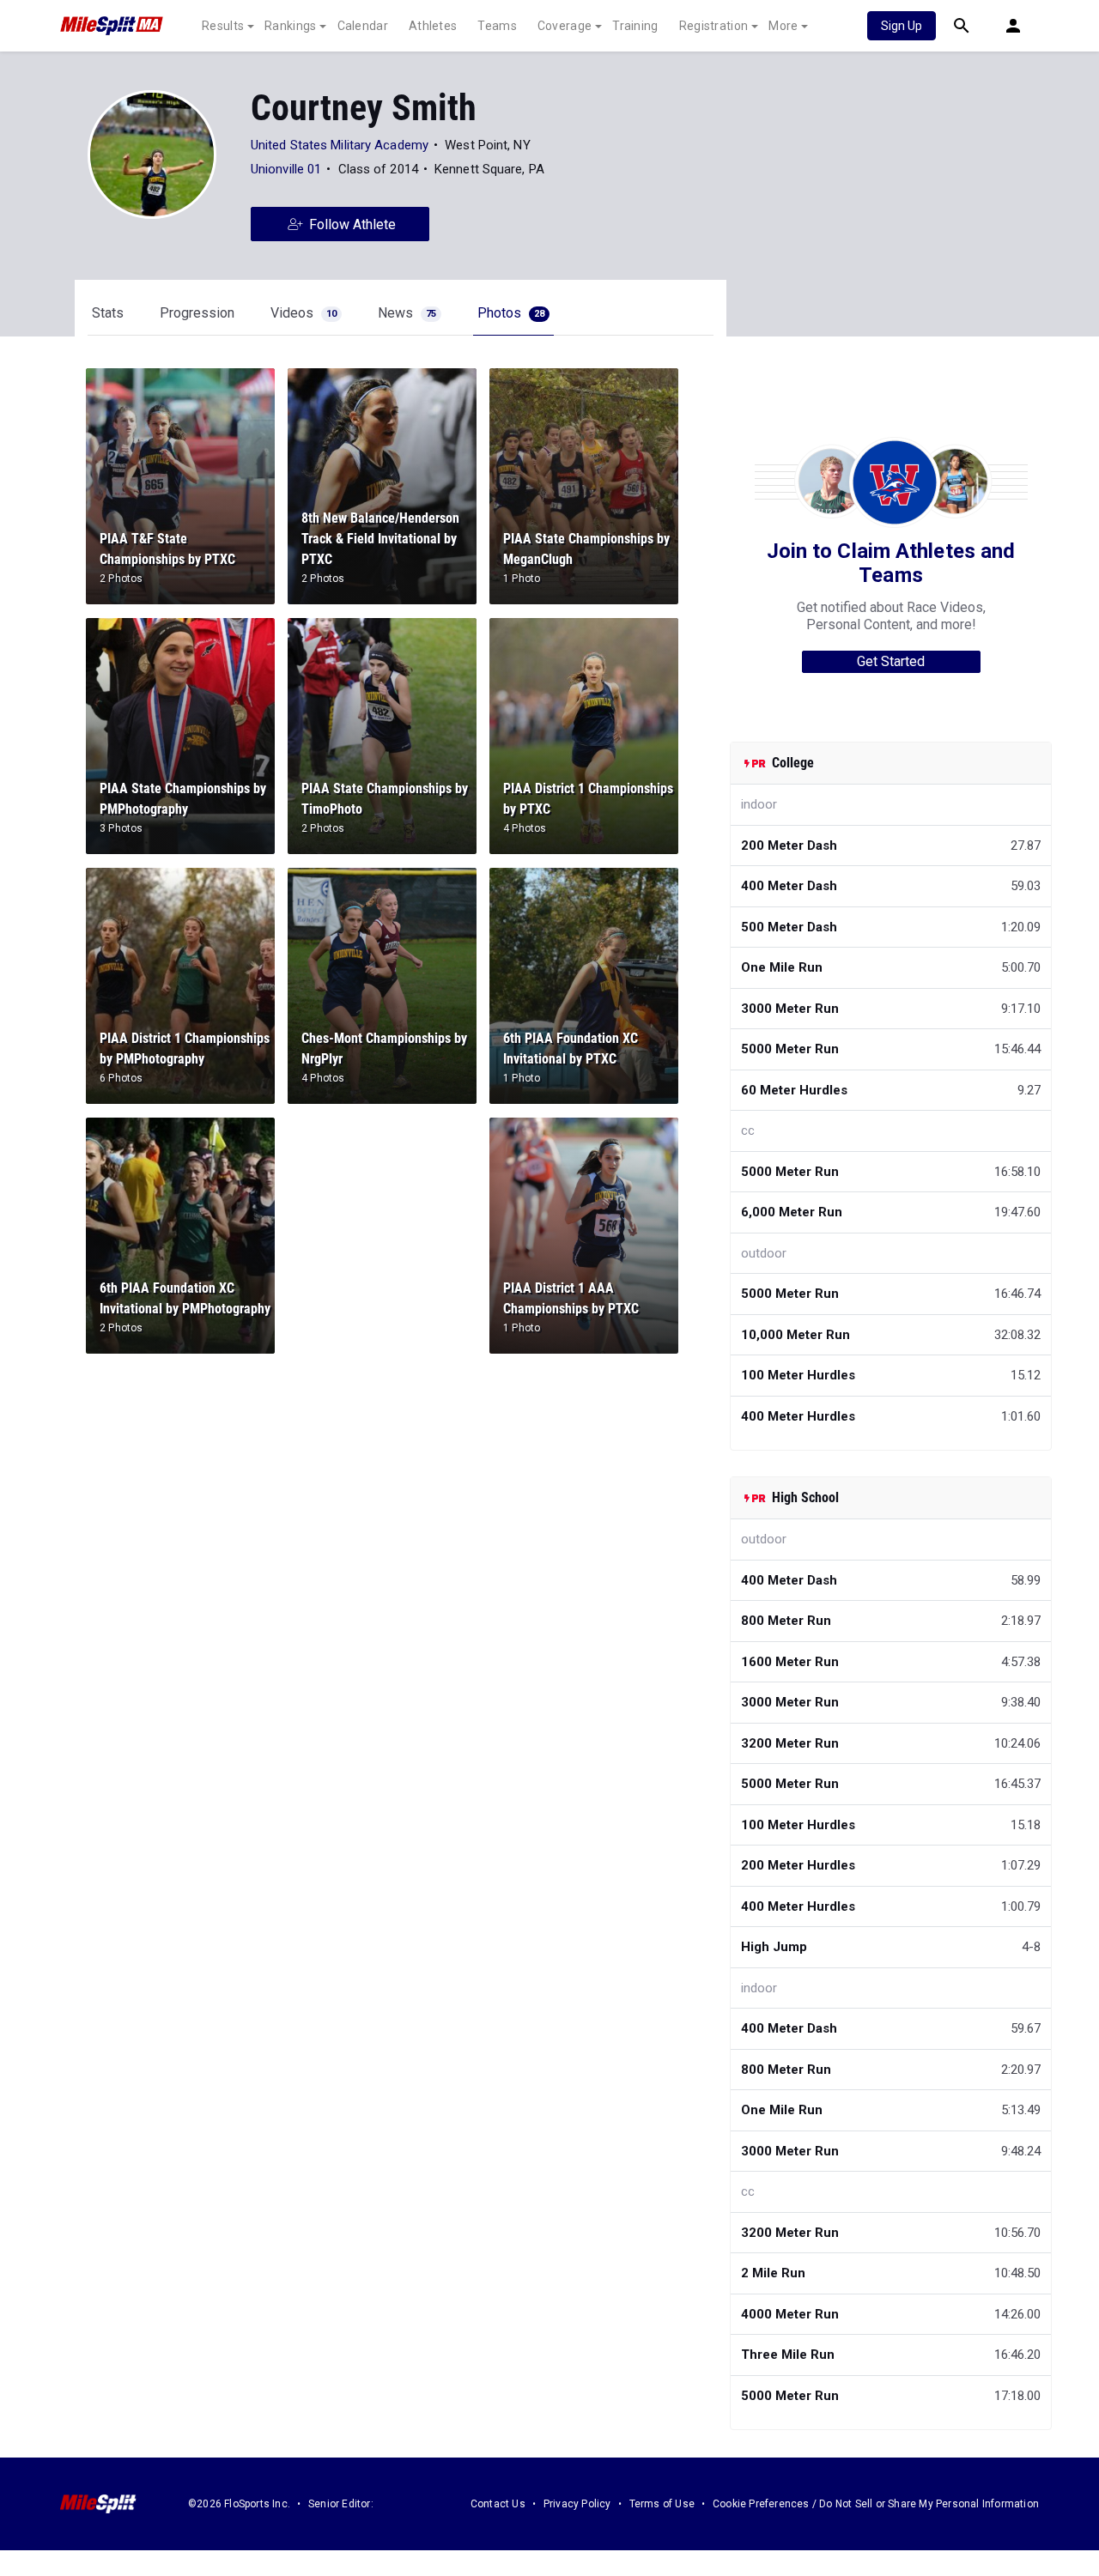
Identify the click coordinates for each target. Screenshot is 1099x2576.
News (407, 313)
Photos (511, 313)
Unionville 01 (286, 169)
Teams (497, 26)
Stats (108, 313)
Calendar (363, 26)
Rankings (290, 26)
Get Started (891, 661)
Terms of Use (662, 2504)
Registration (714, 26)
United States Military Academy (340, 145)
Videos (304, 313)
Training (635, 26)
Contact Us (498, 2504)
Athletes (433, 26)
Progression (197, 313)
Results (223, 26)
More (783, 26)
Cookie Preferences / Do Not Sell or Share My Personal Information (876, 2504)
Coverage (565, 26)
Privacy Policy (577, 2504)
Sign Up (902, 26)
